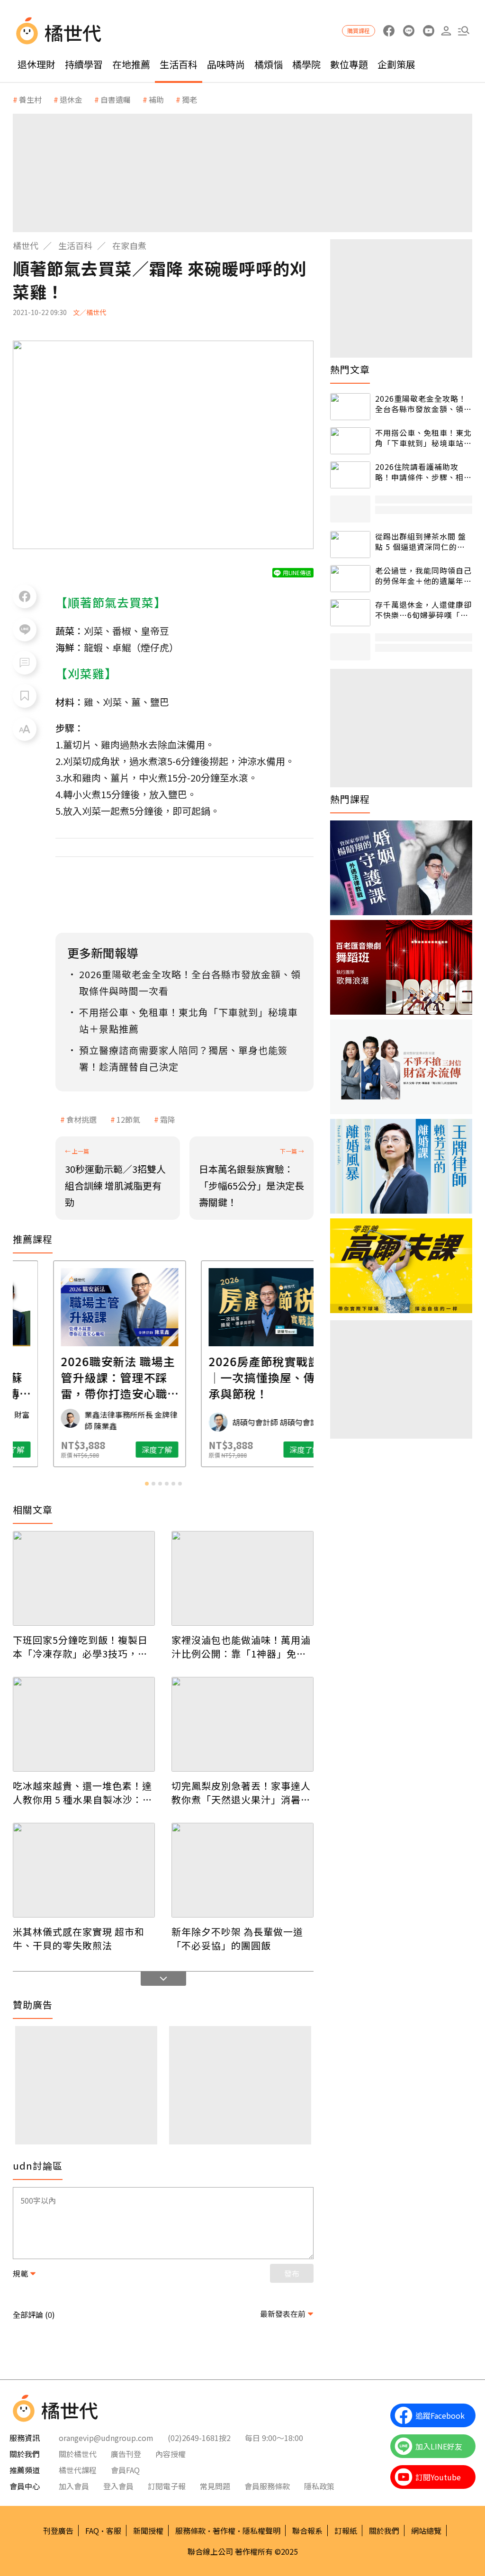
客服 (114, 2531)
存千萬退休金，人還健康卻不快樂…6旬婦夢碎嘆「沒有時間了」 (423, 610)
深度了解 (53, 1450)
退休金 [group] (71, 99)
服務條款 (190, 2531)
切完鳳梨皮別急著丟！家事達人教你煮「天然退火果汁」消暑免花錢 (241, 1792)
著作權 (224, 2531)
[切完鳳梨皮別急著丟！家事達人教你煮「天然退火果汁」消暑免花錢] (242, 1724)
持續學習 (84, 64)
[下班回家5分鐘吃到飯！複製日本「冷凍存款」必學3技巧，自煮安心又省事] (84, 1578)
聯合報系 (307, 2531)
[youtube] (428, 31)
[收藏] (25, 696)
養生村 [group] (30, 99)
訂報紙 (346, 2531)
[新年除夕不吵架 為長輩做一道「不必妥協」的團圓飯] (242, 1870)
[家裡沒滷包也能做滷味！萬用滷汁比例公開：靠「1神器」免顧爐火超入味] (242, 1578)
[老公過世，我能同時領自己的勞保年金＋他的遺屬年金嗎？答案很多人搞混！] (350, 579)
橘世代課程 (78, 2470)
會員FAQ (125, 2470)
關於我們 (384, 2531)
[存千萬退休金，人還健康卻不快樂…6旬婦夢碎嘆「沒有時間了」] (350, 613)
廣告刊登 (126, 2454)
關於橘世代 (78, 2454)
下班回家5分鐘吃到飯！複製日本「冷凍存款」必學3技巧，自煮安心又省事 (80, 1647)
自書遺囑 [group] (116, 99)
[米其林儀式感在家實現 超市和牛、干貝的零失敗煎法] (84, 1870)
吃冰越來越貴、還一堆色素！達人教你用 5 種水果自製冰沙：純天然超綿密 (83, 1792)
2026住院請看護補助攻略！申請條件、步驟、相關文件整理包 (423, 472)
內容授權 (171, 2454)
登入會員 (118, 2486)
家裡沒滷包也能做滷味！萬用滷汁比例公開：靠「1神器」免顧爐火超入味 (241, 1647)
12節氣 (128, 1119)
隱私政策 (319, 2486)
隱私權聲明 (261, 2531)
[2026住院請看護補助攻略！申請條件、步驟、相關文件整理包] (350, 475)
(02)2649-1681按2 (199, 2438)
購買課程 (359, 31)
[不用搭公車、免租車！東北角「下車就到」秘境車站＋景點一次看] (350, 441)
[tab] (147, 1484)
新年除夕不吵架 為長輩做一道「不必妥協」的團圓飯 (237, 1938)
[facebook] (389, 31)
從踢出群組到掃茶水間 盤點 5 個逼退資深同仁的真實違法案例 (421, 542)
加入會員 (74, 2486)
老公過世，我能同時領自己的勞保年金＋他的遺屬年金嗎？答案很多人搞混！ (423, 576)
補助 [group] (156, 99)
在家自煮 (129, 245)
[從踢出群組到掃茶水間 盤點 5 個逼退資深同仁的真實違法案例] (350, 545)
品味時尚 (226, 64)
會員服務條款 (267, 2486)
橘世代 (26, 245)
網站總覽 (426, 2531)
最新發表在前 (283, 2314)
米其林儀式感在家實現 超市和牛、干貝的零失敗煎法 (79, 1938)
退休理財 (36, 64)
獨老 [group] (189, 99)
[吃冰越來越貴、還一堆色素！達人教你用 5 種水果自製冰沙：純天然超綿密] (84, 1724)
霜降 (168, 1119)
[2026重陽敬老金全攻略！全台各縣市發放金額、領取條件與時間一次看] (350, 407)
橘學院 (306, 64)
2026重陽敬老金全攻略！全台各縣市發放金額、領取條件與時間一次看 (423, 404)
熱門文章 (350, 369)
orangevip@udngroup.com (106, 2438)
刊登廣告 (58, 2531)
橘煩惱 (269, 64)
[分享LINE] (25, 630)
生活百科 (179, 64)
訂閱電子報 (167, 2486)
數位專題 (349, 64)
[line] (409, 31)
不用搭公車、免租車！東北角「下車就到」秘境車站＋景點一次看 (423, 438)
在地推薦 (131, 64)
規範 (20, 2273)
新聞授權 (148, 2531)
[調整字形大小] (25, 729)
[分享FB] (25, 596)
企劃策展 (396, 64)
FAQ (92, 2531)
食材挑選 (81, 1119)
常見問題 (215, 2486)
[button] (463, 31)
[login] (446, 31)
